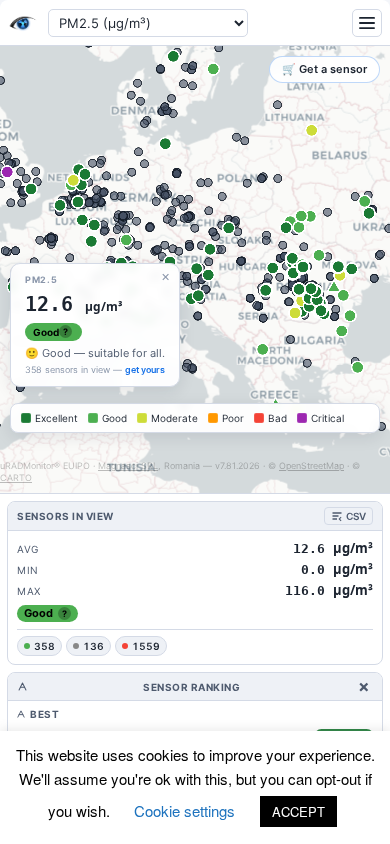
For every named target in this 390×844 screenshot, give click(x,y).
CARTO (16, 477)
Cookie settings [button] (184, 810)
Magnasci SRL (128, 465)
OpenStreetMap (311, 465)
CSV (356, 516)
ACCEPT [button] (298, 811)
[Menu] (367, 23)
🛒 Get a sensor (324, 69)
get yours (145, 369)
